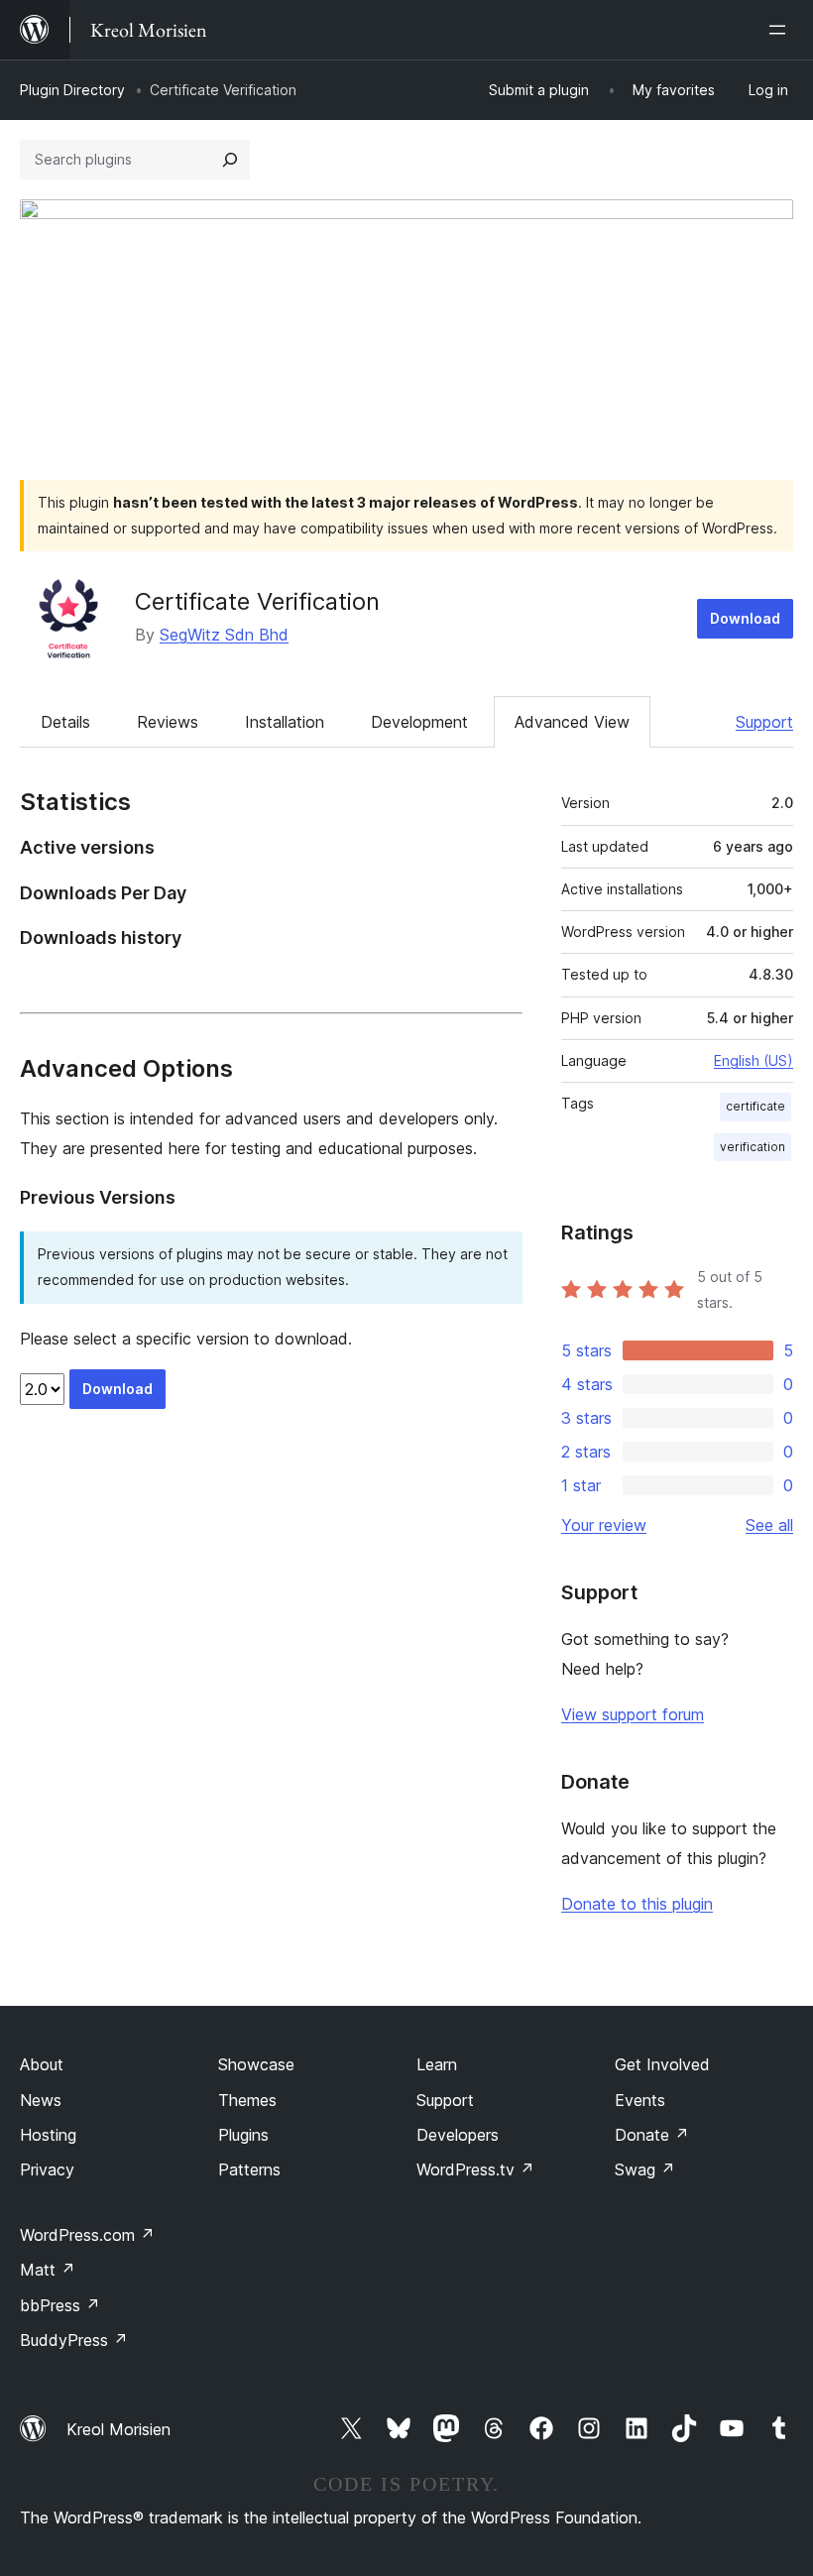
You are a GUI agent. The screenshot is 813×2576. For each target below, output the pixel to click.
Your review (604, 1525)
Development (419, 722)
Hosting (48, 2135)
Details (65, 722)
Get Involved (662, 2064)
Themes (247, 2100)
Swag (645, 2169)
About (42, 2064)
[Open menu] (781, 30)
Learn (437, 2064)
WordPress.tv (475, 2169)
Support (764, 722)
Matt (48, 2270)
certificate (755, 1106)
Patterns (249, 2169)
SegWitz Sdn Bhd (224, 635)
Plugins (243, 2135)
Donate (652, 2135)
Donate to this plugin (637, 1904)
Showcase (256, 2064)
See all (769, 1525)
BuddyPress (74, 2340)
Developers (458, 2135)
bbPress (60, 2305)
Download (745, 618)
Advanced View (572, 722)
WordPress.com (87, 2235)
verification (753, 1147)
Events (640, 2100)
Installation (285, 722)
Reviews (168, 722)
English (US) (754, 1060)
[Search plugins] (230, 160)
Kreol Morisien (118, 2429)
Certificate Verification (257, 601)
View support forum (633, 1714)
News (41, 2100)
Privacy (47, 2169)
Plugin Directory (72, 90)
